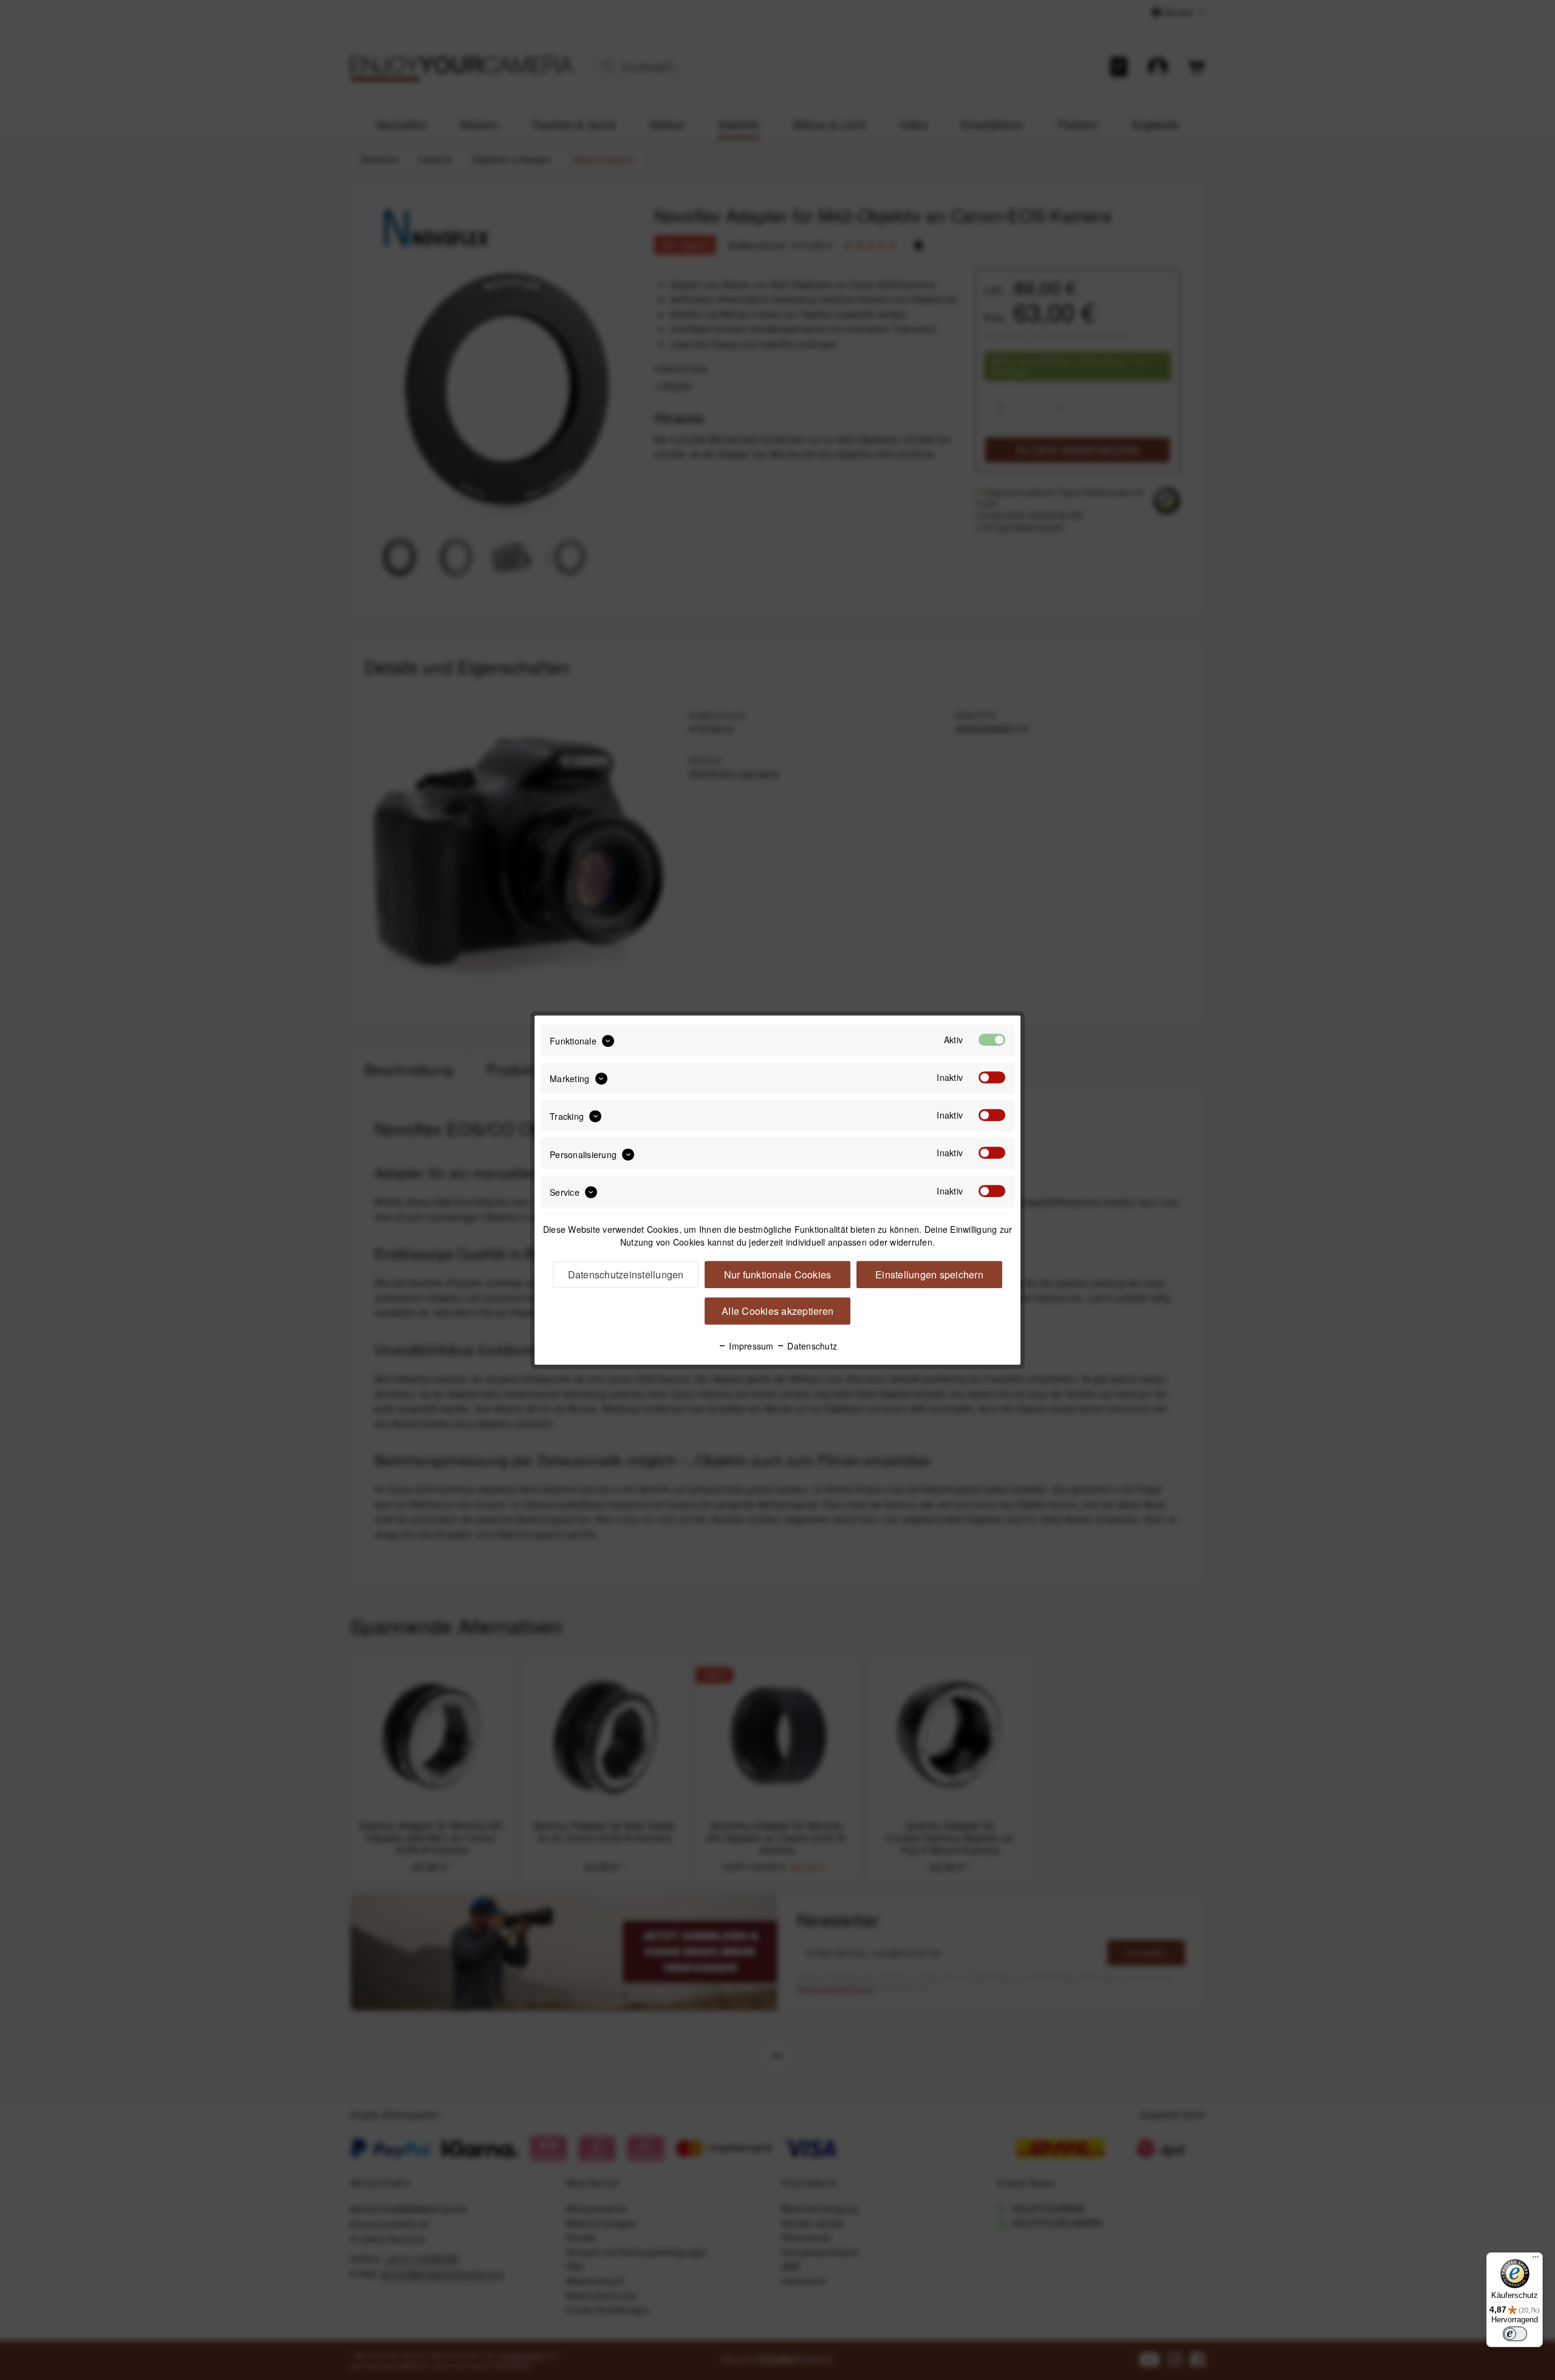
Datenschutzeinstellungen (626, 1274)
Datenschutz (811, 1346)
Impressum (750, 1346)
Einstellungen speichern (929, 1274)
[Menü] (1536, 2260)
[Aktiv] (992, 1040)
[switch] (1515, 2334)
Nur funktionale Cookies (778, 1274)
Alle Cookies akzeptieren (777, 1311)
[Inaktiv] (992, 1077)
